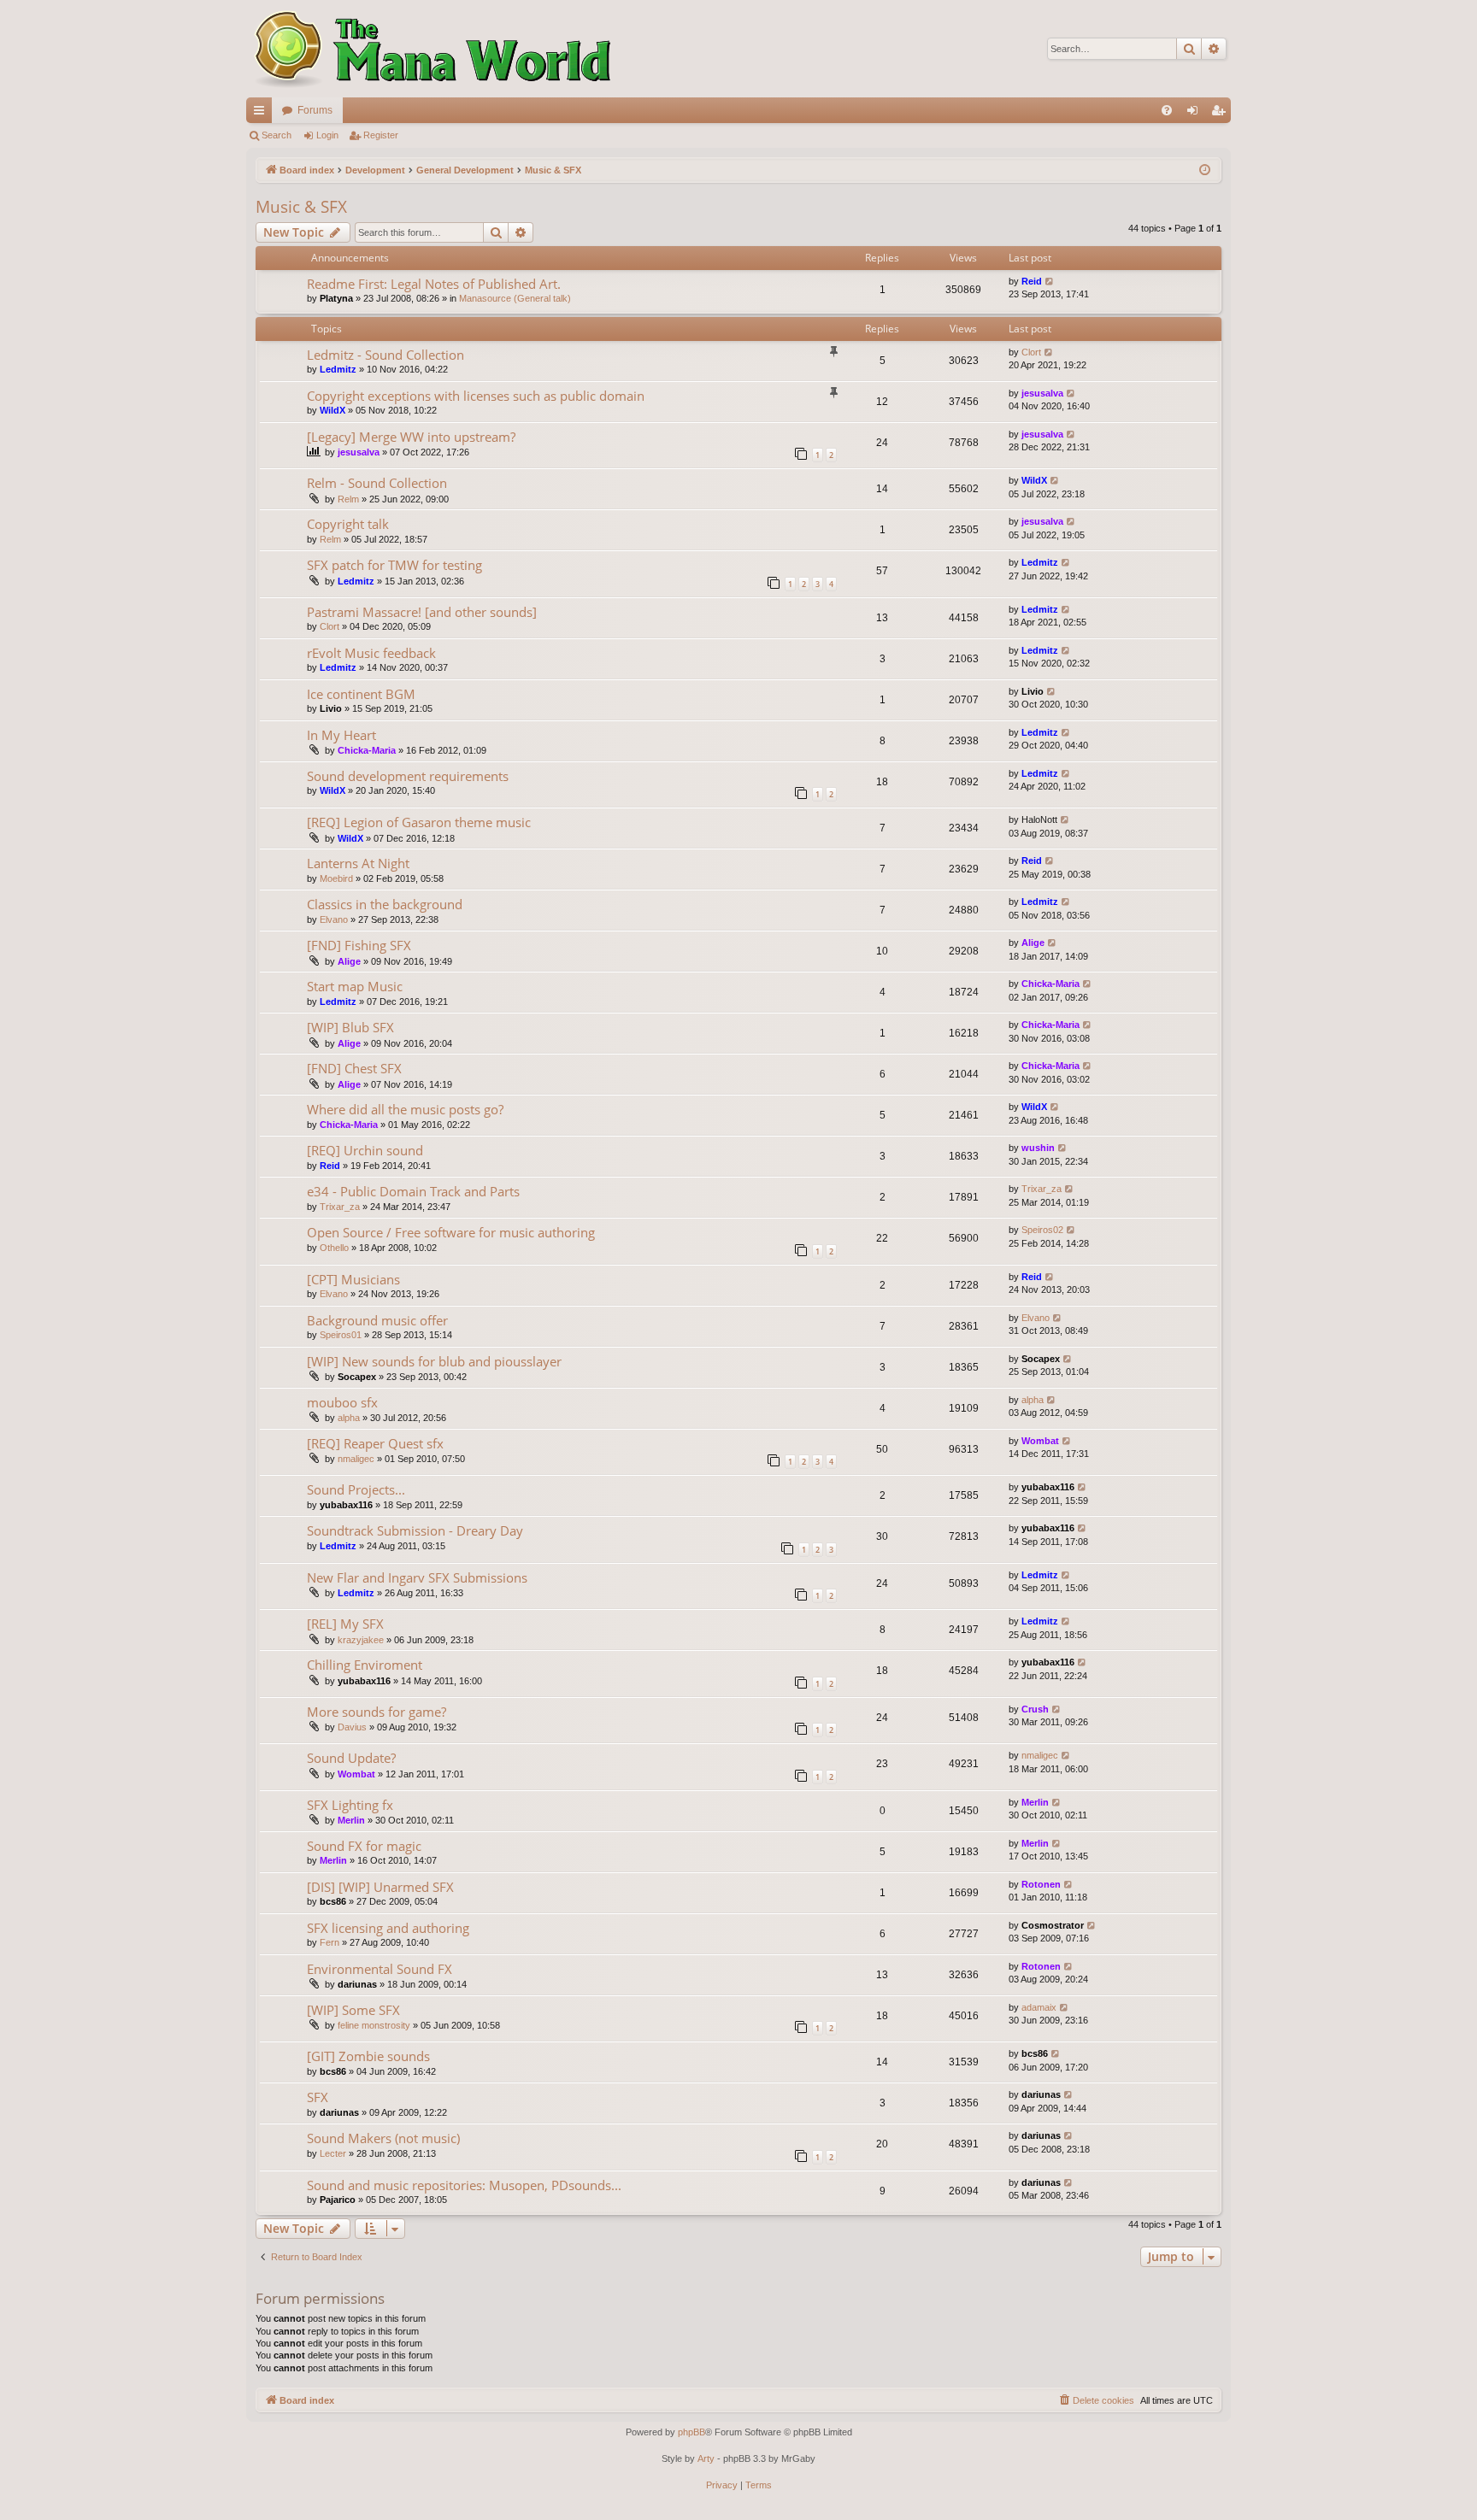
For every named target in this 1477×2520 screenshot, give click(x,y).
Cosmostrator (1053, 1925)
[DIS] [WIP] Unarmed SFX (380, 1887)
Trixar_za (340, 1207)
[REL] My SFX (345, 1624)
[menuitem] (1167, 110)
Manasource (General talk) (515, 298)
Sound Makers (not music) (383, 2138)
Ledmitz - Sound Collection (385, 355)
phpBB (691, 2432)
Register (381, 135)
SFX (318, 2097)
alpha (349, 1418)
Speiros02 (1042, 1230)
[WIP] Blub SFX (350, 1027)
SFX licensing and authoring (388, 1928)
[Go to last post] (1050, 282)
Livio (331, 708)
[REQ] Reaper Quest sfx (375, 1443)
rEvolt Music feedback (371, 653)
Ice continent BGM (361, 694)
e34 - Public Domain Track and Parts (413, 1191)
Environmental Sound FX (380, 1969)
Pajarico (338, 2200)
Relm (348, 499)
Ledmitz (338, 369)
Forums (315, 110)
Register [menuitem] (1221, 114)
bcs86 (333, 1901)
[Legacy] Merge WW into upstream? (411, 437)
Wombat (1040, 1441)
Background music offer (377, 1320)
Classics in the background (385, 904)
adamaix (1039, 2007)
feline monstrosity (374, 2025)
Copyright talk (348, 524)
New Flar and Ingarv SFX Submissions (417, 1577)
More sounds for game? (377, 1712)
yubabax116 (346, 1505)
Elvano (334, 919)
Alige (349, 961)
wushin (1038, 1148)
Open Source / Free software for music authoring (451, 1232)
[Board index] (430, 49)
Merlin (351, 1820)
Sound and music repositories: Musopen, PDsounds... (464, 2185)
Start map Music (355, 986)
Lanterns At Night (358, 863)
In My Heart (341, 735)
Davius (352, 1727)
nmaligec (356, 1459)
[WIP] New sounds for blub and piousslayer (434, 1361)
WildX (332, 410)
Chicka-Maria (367, 750)
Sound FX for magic (364, 1846)
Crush (1035, 1709)
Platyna (336, 298)
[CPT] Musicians (353, 1279)
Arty (706, 2458)
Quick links (262, 114)
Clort (1031, 352)
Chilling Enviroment (365, 1665)
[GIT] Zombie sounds (368, 2056)
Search (277, 135)
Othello (334, 1248)
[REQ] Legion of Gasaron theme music (419, 822)
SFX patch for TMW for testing (394, 565)
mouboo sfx (342, 1402)
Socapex (357, 1377)
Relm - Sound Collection (377, 483)
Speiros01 (341, 1335)
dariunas (357, 1984)
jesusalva (1042, 393)
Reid (1032, 281)
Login (327, 135)
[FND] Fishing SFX (359, 945)
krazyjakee (361, 1640)
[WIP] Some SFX (353, 2010)
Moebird (336, 878)
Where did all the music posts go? (405, 1109)
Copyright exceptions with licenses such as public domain (476, 396)
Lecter (333, 2153)
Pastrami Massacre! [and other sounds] (422, 612)
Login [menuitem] (1196, 114)
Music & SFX (301, 207)
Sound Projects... (356, 1489)
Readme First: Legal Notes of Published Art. (434, 284)
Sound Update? (351, 1758)
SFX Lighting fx (350, 1805)
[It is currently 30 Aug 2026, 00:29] (1205, 170)
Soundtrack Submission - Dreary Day (415, 1530)
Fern (330, 1942)
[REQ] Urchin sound (365, 1150)
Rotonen (1041, 1884)
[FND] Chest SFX (354, 1068)
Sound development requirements (408, 776)
